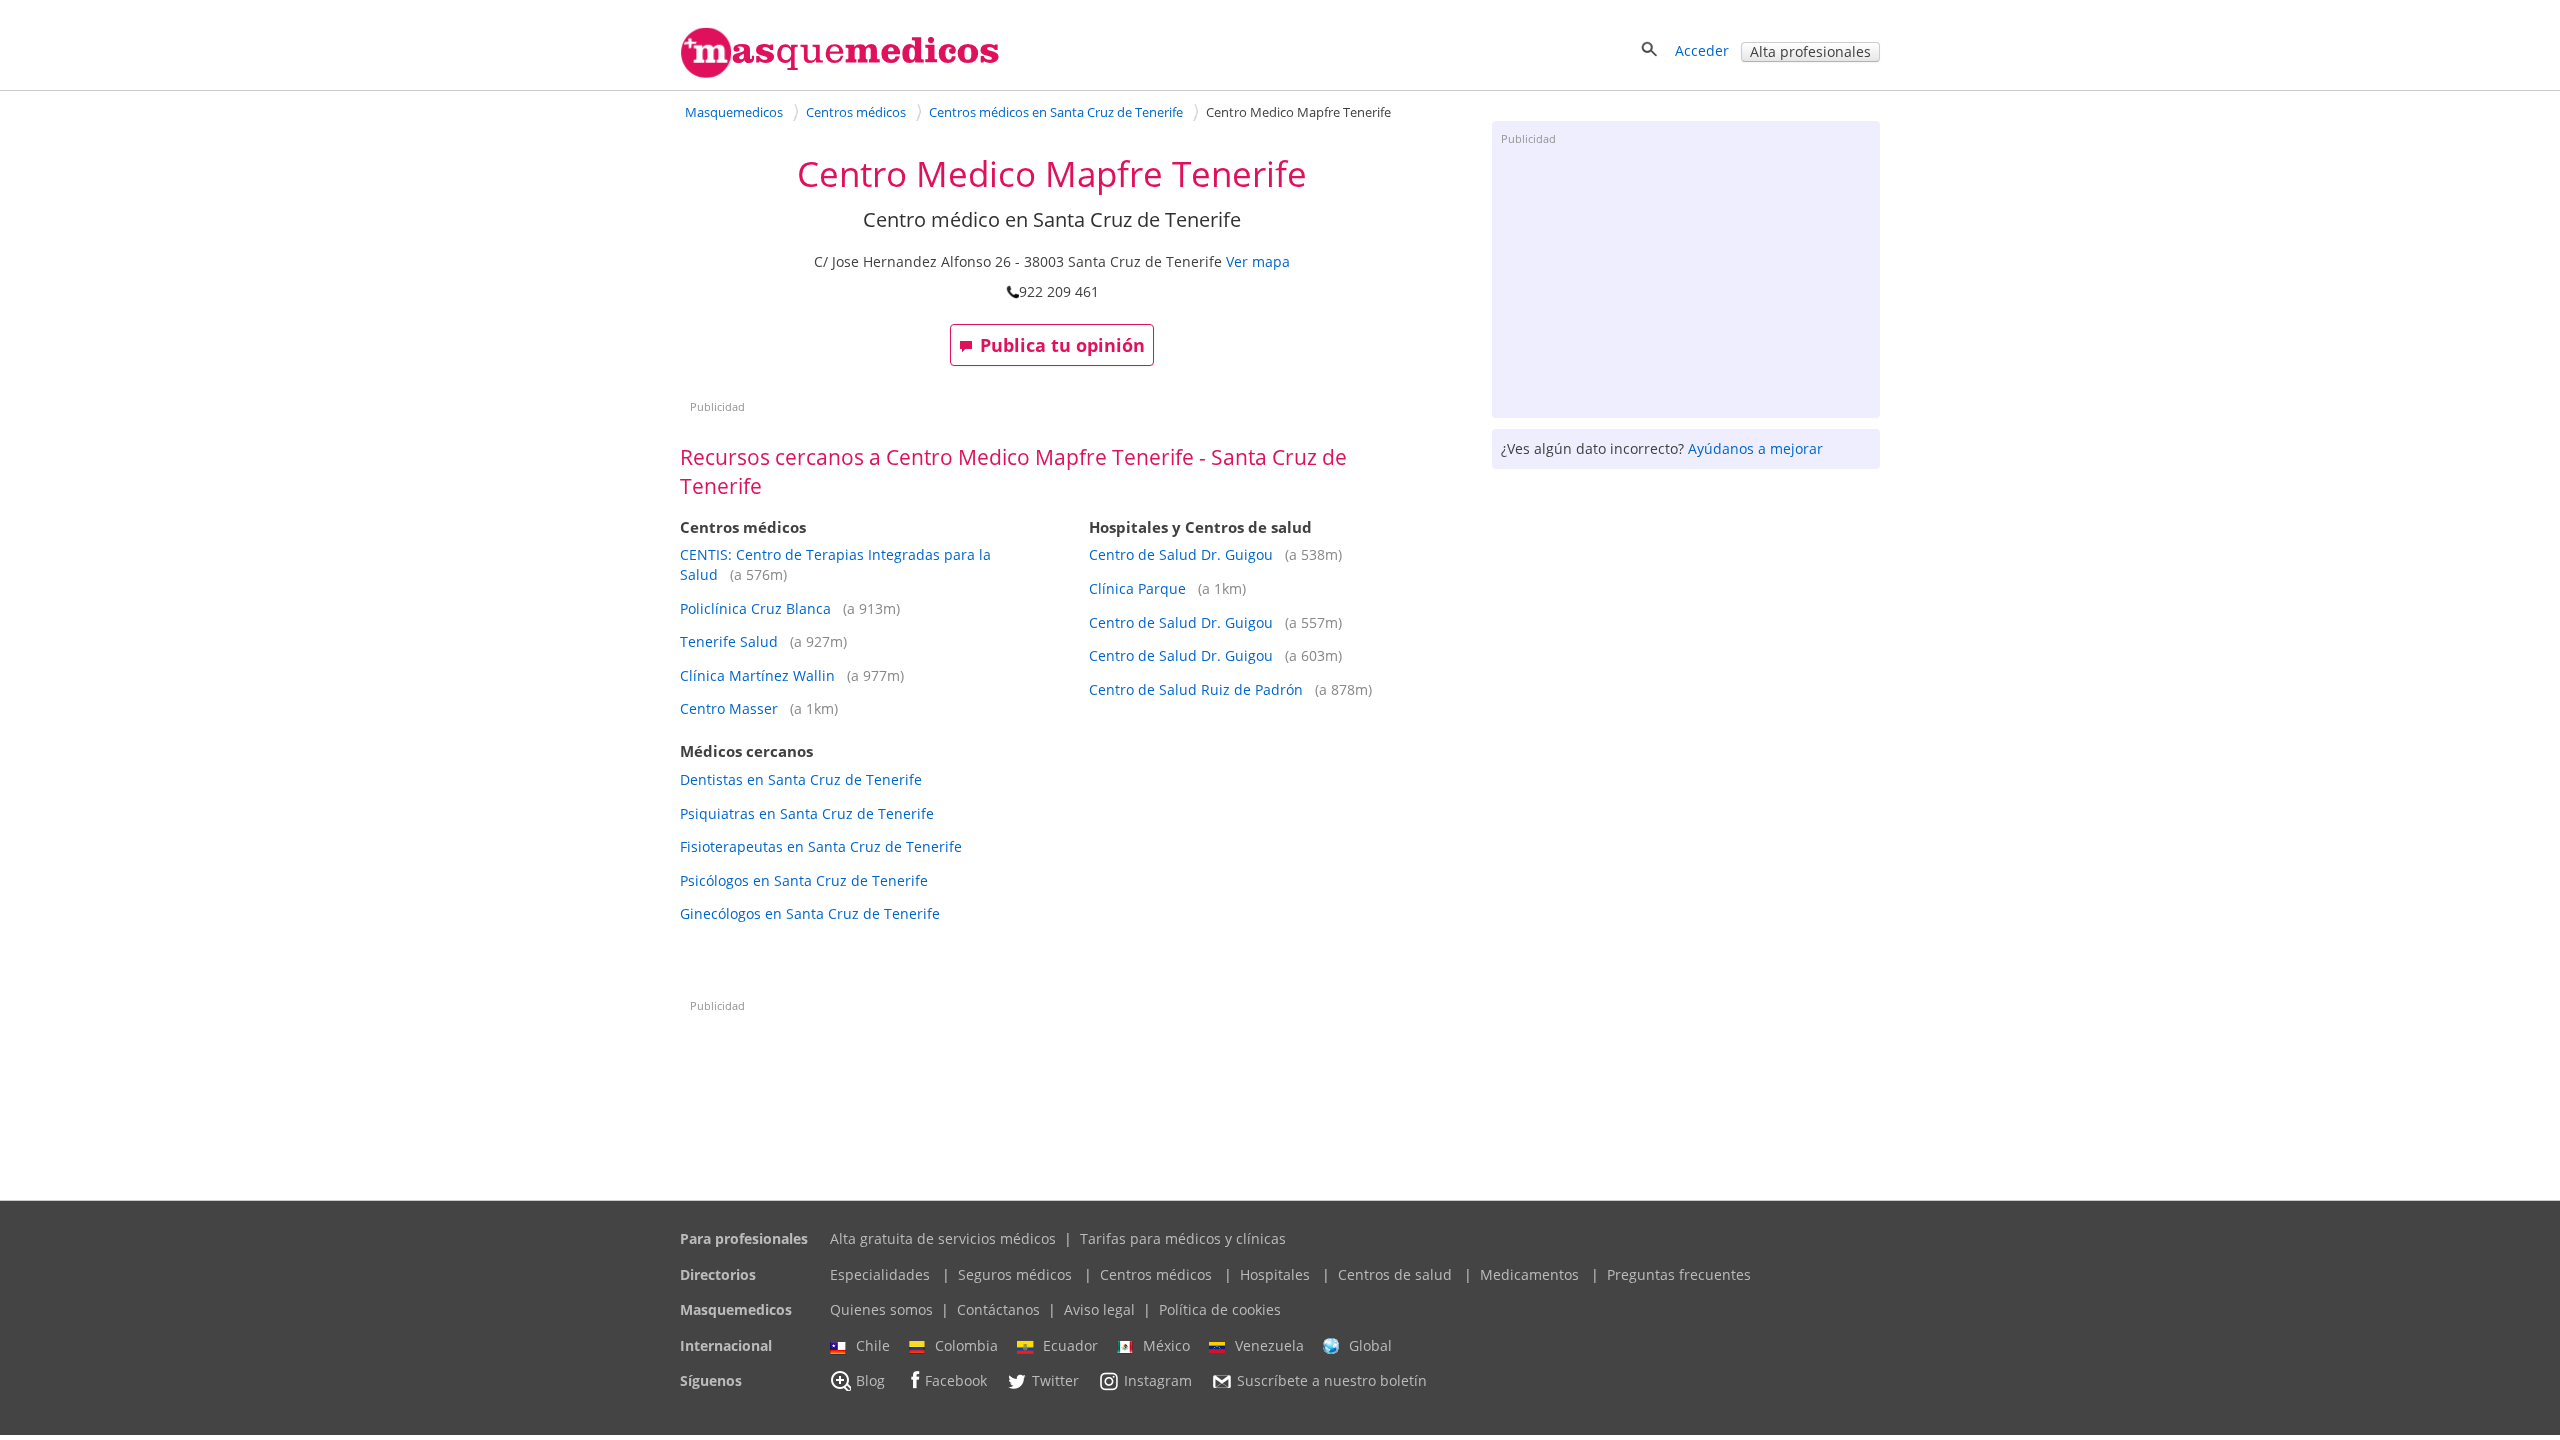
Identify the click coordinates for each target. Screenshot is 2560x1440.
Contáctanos (998, 1309)
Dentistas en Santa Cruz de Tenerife (801, 779)
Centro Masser (729, 708)
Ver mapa (1258, 261)
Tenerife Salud (729, 641)
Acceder (1702, 50)
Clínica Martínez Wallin (757, 675)
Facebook (956, 1381)
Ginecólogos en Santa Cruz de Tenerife (810, 913)
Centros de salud (1395, 1274)
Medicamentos (1529, 1274)
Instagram (1158, 1381)
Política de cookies (1220, 1309)
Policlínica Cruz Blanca (755, 608)
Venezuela (1269, 1345)
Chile (873, 1345)
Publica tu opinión (1062, 345)
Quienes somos (881, 1309)
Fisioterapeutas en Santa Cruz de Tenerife (821, 846)
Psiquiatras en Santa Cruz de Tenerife (807, 813)
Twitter (1055, 1381)
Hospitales (1275, 1274)
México (1166, 1345)
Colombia (966, 1345)
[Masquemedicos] (840, 73)
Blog (870, 1381)
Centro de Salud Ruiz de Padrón (1196, 689)
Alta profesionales (1810, 51)
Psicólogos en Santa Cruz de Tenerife (804, 880)
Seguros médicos (1015, 1274)
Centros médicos (1156, 1274)
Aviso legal (1099, 1309)
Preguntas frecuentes (1679, 1274)
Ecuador (1070, 1345)
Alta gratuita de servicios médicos (943, 1238)
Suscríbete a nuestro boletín (1332, 1381)
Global (1370, 1345)
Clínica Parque (1137, 588)
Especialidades (880, 1274)
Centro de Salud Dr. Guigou (1181, 554)
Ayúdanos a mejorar (1755, 448)
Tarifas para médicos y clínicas (1183, 1238)
